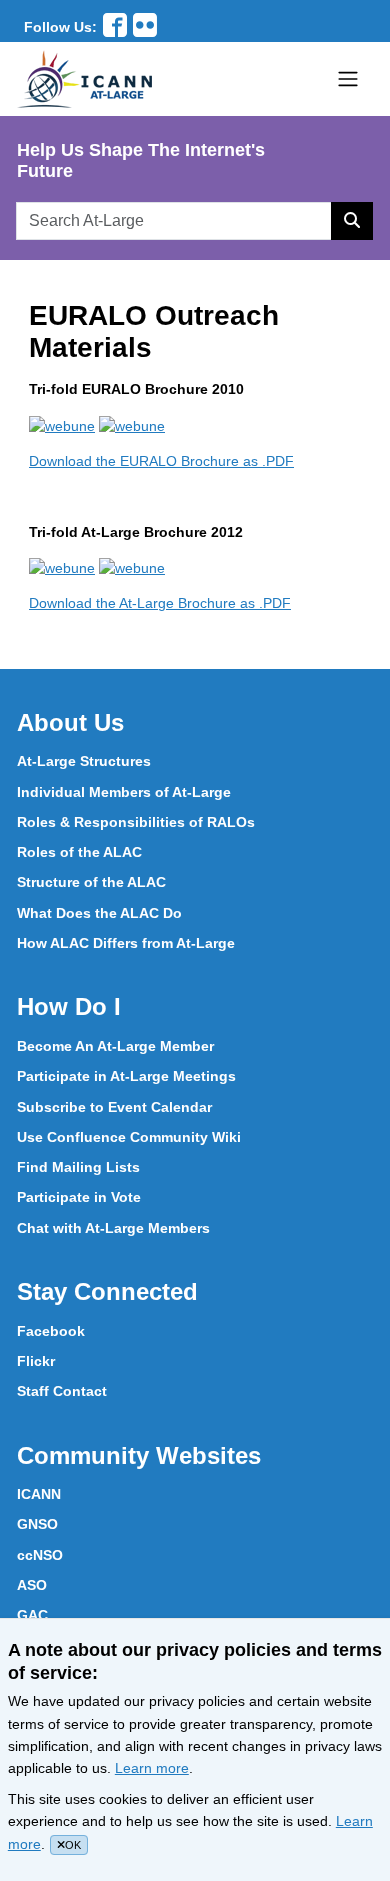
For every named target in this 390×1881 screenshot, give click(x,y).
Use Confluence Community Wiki (129, 1137)
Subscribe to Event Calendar (114, 1107)
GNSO (37, 1524)
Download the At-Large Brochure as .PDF (160, 603)
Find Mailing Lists (78, 1167)
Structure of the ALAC (91, 882)
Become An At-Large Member (115, 1046)
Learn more (152, 1768)
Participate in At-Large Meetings (126, 1076)
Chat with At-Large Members (113, 1228)
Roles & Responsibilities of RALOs (136, 822)
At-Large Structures (84, 761)
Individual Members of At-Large (124, 792)
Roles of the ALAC (79, 852)
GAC (32, 1615)
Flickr (36, 1361)
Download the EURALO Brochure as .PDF (161, 461)
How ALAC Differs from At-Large (126, 943)
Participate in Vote (79, 1197)
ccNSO (40, 1555)
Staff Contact (62, 1391)
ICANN (39, 1494)
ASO (32, 1585)
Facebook (51, 1331)
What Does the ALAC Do (99, 913)
